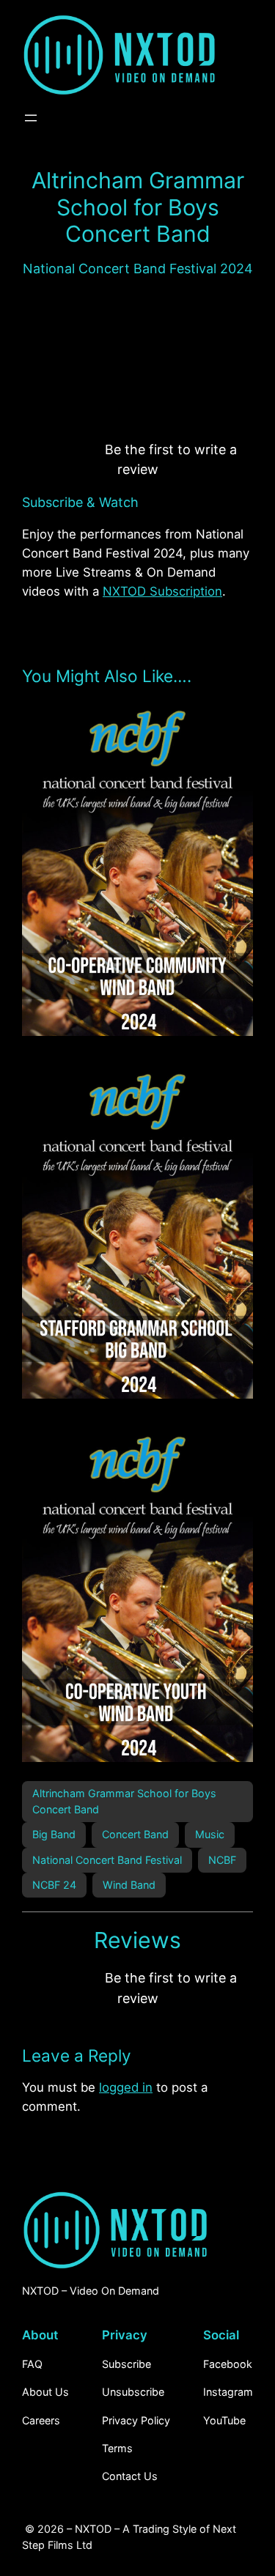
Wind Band (129, 1885)
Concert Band (135, 1834)
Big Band (54, 1834)
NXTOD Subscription (162, 591)
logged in (126, 2087)
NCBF (222, 1860)
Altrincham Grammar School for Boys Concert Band (124, 1801)
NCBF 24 (54, 1885)
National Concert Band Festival (107, 1860)
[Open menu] (31, 118)
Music (210, 1834)
